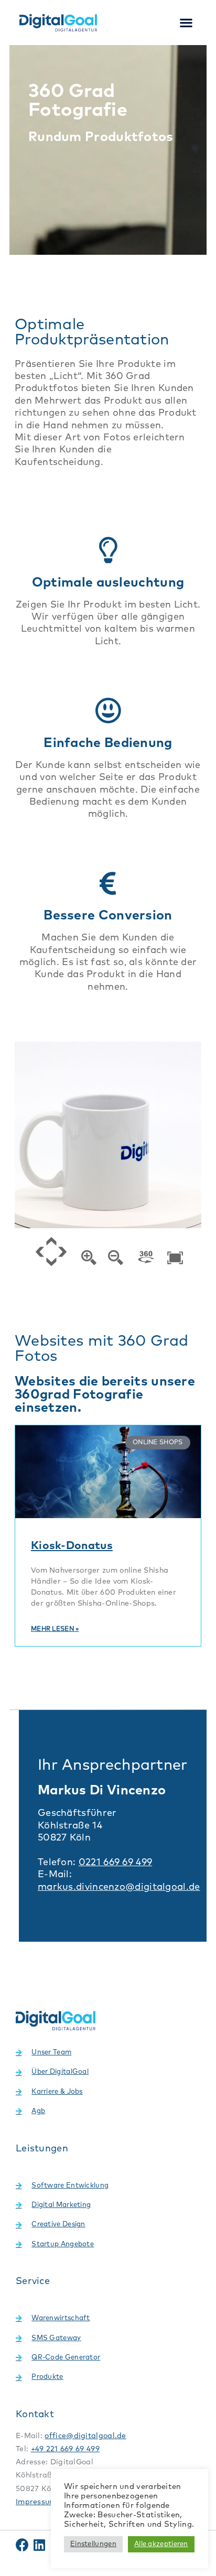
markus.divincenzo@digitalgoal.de (119, 1887)
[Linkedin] (39, 2545)
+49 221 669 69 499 (65, 2449)
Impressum (36, 2502)
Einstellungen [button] (93, 2544)
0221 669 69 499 (116, 1863)
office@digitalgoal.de (85, 2436)
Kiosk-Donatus (72, 1546)
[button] (186, 23)
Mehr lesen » (55, 1629)
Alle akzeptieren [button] (161, 2544)
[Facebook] (22, 2545)
